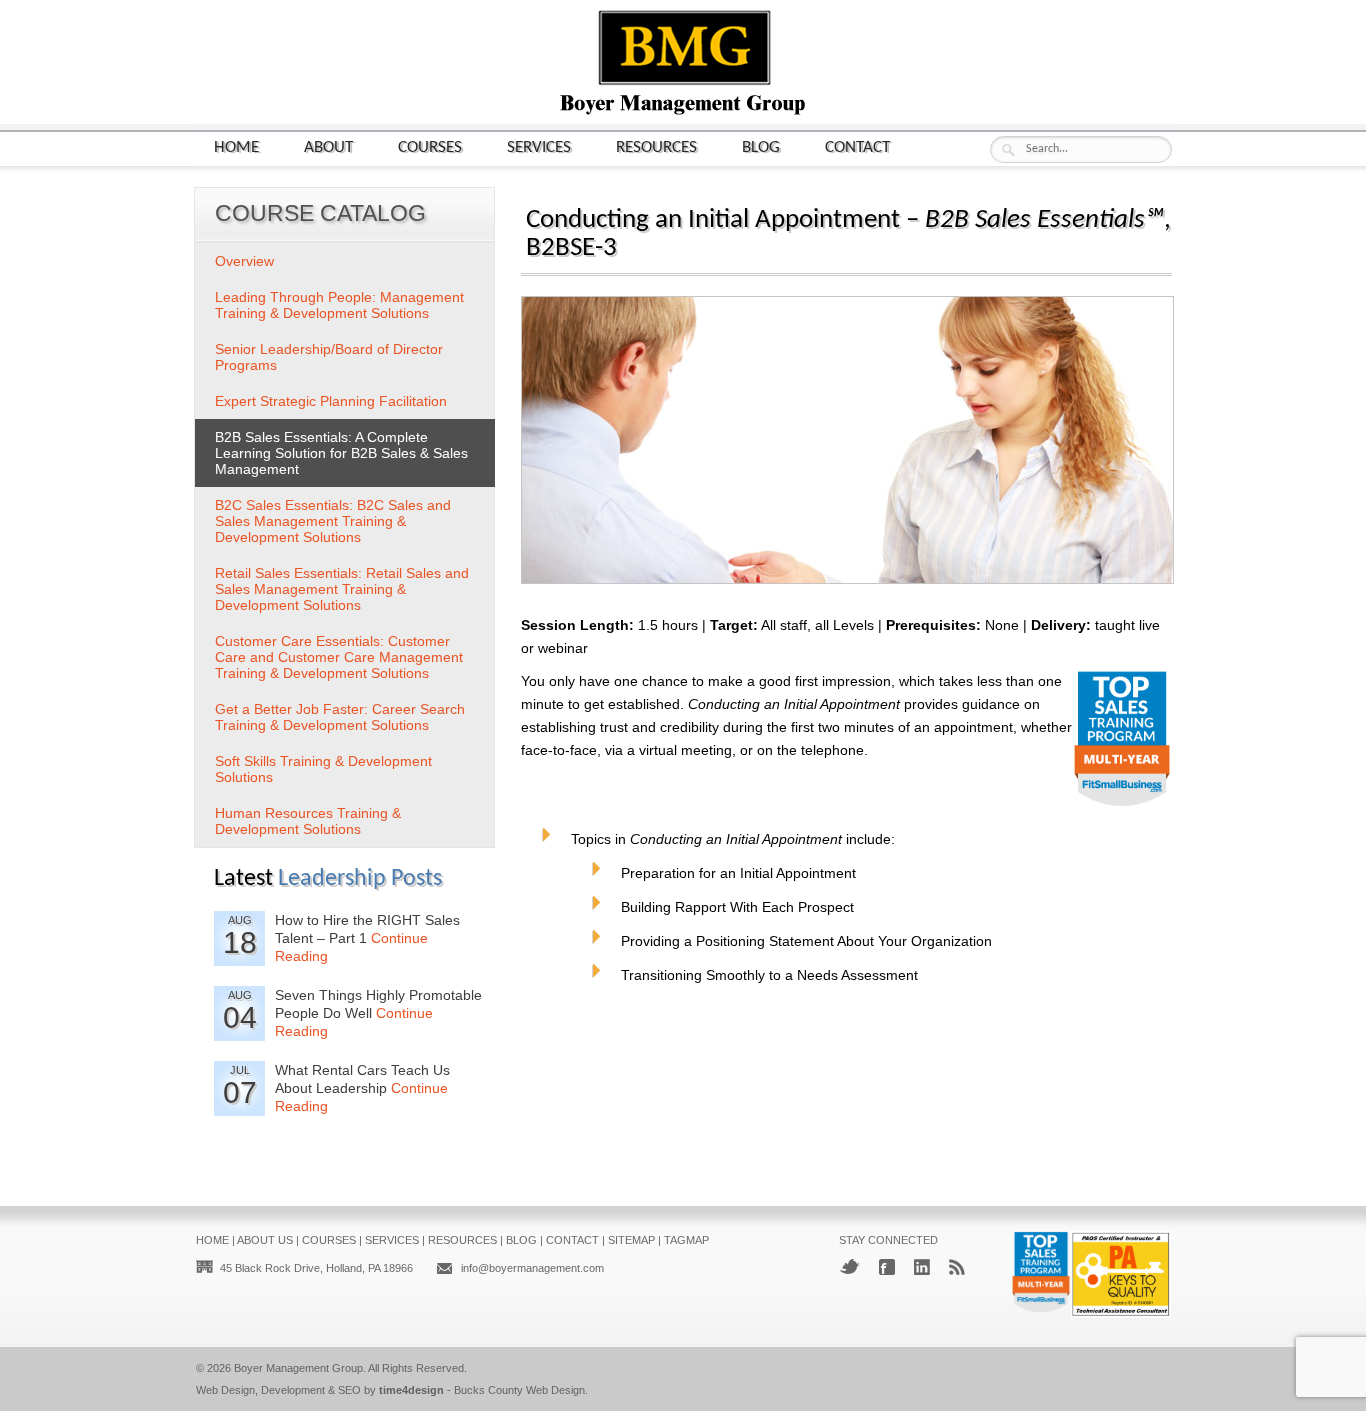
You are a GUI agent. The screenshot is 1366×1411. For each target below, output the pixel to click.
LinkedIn (922, 1267)
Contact (857, 147)
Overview (244, 261)
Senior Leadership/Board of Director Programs (329, 357)
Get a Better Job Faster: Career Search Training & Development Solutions (340, 717)
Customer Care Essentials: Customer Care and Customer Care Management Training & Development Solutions (339, 657)
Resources (656, 147)
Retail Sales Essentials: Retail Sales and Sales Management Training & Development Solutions (342, 589)
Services (539, 147)
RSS (957, 1267)
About (328, 147)
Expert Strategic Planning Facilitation (331, 401)
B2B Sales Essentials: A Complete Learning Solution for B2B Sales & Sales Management (341, 453)
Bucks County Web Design (519, 1390)
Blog (761, 147)
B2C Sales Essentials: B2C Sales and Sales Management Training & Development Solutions (333, 521)
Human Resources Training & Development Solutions (308, 821)
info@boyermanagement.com (532, 1268)
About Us (265, 1240)
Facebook (887, 1267)
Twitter (849, 1266)
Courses (430, 147)
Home (236, 147)
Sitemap (631, 1240)
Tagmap (686, 1240)
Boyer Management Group (298, 1368)
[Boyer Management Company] (683, 112)
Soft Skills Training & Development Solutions (323, 769)
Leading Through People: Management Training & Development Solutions (339, 305)
